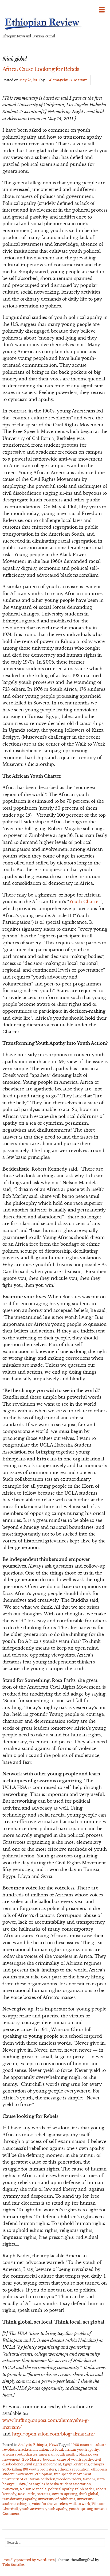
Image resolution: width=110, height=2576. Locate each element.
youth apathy (56, 2509)
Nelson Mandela (33, 2489)
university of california (57, 2499)
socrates (43, 2494)
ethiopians (44, 2474)
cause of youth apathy (75, 2459)
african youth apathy (82, 2450)
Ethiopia (40, 2445)
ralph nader (85, 2489)
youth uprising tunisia (87, 2509)
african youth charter (20, 2454)
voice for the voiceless (50, 2504)
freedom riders (69, 2479)
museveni (10, 2489)
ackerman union (35, 2450)
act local (56, 2450)
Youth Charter (85, 902)
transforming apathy (19, 2499)
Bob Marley (32, 2459)
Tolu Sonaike (13, 2565)
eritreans (82, 2464)
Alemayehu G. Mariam (68, 80)
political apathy (61, 2489)
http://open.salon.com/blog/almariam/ (54, 2434)
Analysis (25, 2445)
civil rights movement (43, 2464)
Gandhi (89, 2479)
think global (89, 2494)
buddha (49, 2459)
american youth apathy (58, 2454)
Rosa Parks (27, 2494)
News (53, 2445)
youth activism (32, 2509)
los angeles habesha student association (59, 2484)
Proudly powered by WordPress (28, 2560)
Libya (21, 2484)
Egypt (68, 2464)
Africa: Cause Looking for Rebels (41, 69)
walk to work (80, 2504)
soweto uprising (64, 2494)
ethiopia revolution (74, 2469)
